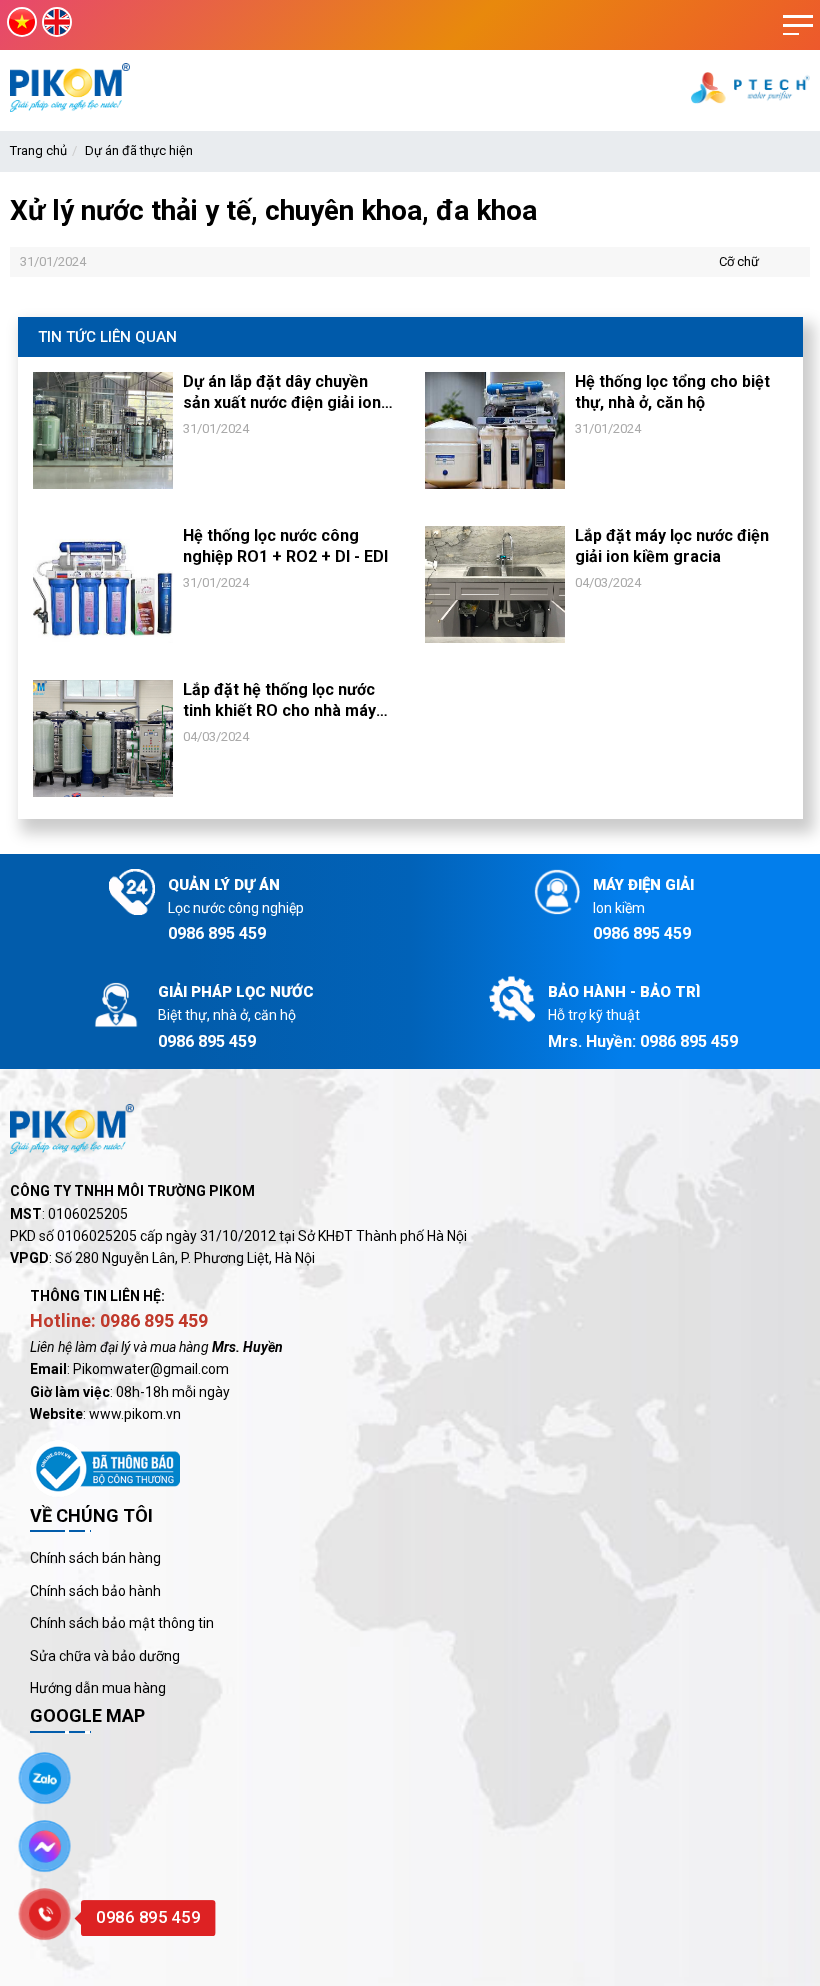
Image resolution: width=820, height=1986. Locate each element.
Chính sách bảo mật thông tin (122, 1623)
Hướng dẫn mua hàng (98, 1688)
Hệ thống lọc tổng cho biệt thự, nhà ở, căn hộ (672, 392)
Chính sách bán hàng (95, 1558)
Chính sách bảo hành (95, 1591)
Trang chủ (38, 150)
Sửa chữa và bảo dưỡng (105, 1656)
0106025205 (88, 1214)
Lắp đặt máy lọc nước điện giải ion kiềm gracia (672, 546)
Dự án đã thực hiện (139, 150)
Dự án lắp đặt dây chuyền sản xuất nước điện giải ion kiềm (282, 393)
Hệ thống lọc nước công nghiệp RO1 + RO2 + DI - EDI (285, 546)
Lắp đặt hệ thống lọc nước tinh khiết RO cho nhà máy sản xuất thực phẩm (279, 701)
